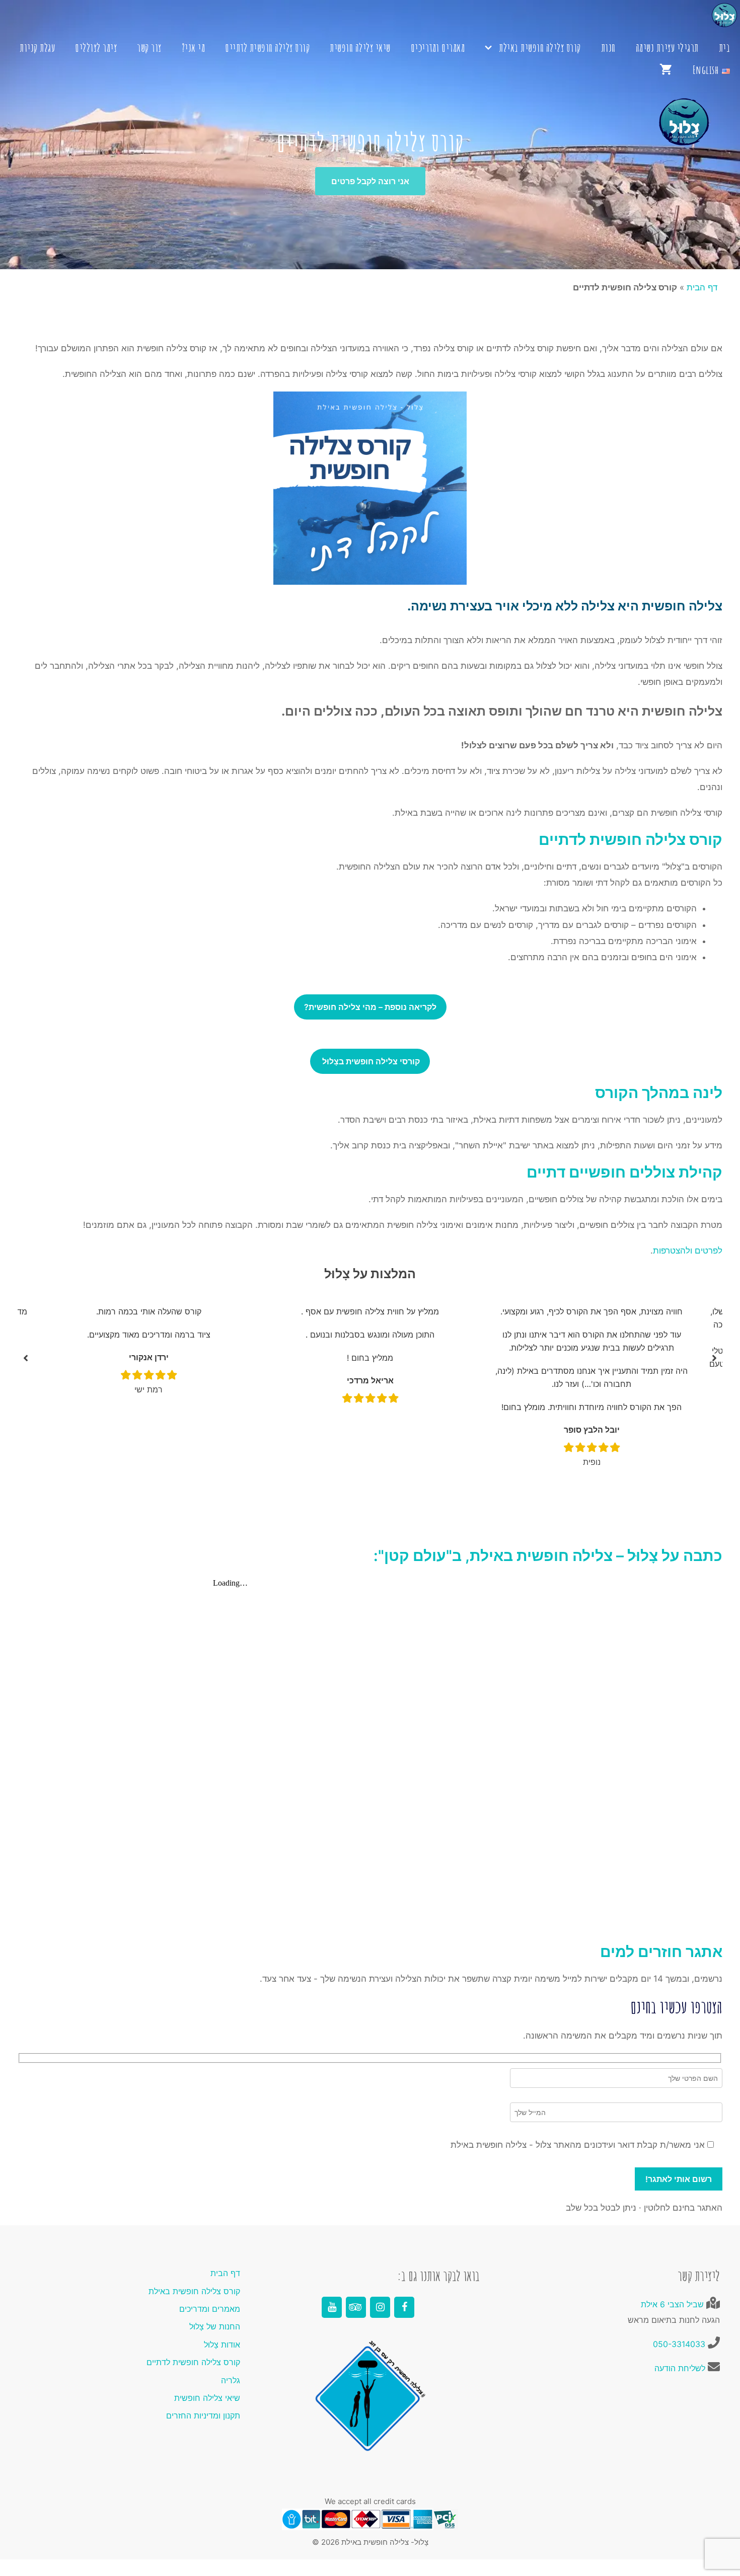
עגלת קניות (37, 48)
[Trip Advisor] (356, 2307)
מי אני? (194, 48)
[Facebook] (404, 2307)
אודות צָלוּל (222, 2345)
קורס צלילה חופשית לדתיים (267, 48)
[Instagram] (380, 2307)
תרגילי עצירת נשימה (667, 48)
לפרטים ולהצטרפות (688, 1251)
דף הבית (702, 287)
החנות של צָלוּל (215, 2326)
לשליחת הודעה (680, 2368)
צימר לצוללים (96, 48)
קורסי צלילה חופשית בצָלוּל (370, 1061)
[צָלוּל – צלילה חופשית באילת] (370, 18)
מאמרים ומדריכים (438, 48)
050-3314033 (679, 2344)
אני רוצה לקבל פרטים (370, 181)
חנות (608, 48)
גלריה (231, 2380)
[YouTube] (332, 2307)
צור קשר (149, 48)
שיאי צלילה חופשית (360, 48)
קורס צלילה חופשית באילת (540, 48)
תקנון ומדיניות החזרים (203, 2415)
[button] (26, 1358)
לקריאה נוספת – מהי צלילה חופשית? (370, 1007)
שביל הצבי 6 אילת (672, 2304)
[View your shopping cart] (666, 70)
